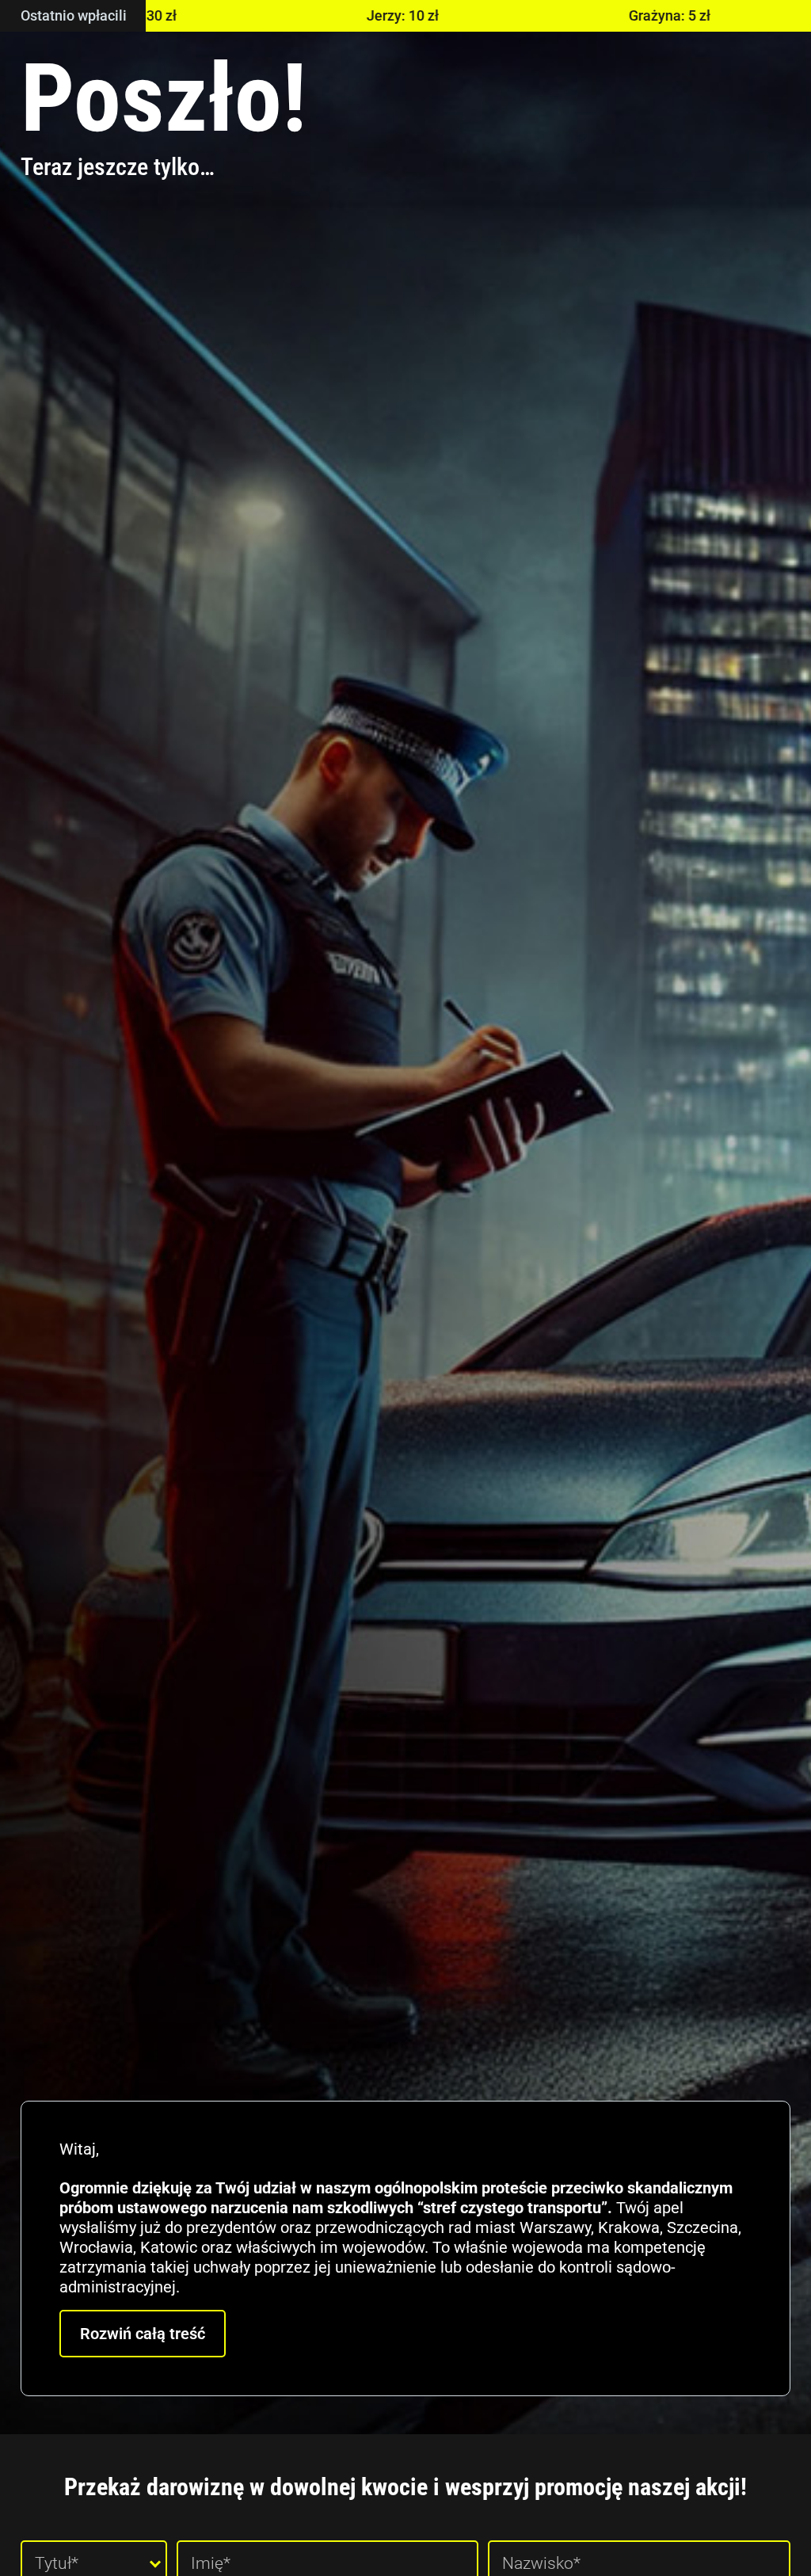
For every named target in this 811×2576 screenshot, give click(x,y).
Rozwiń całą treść (143, 2334)
